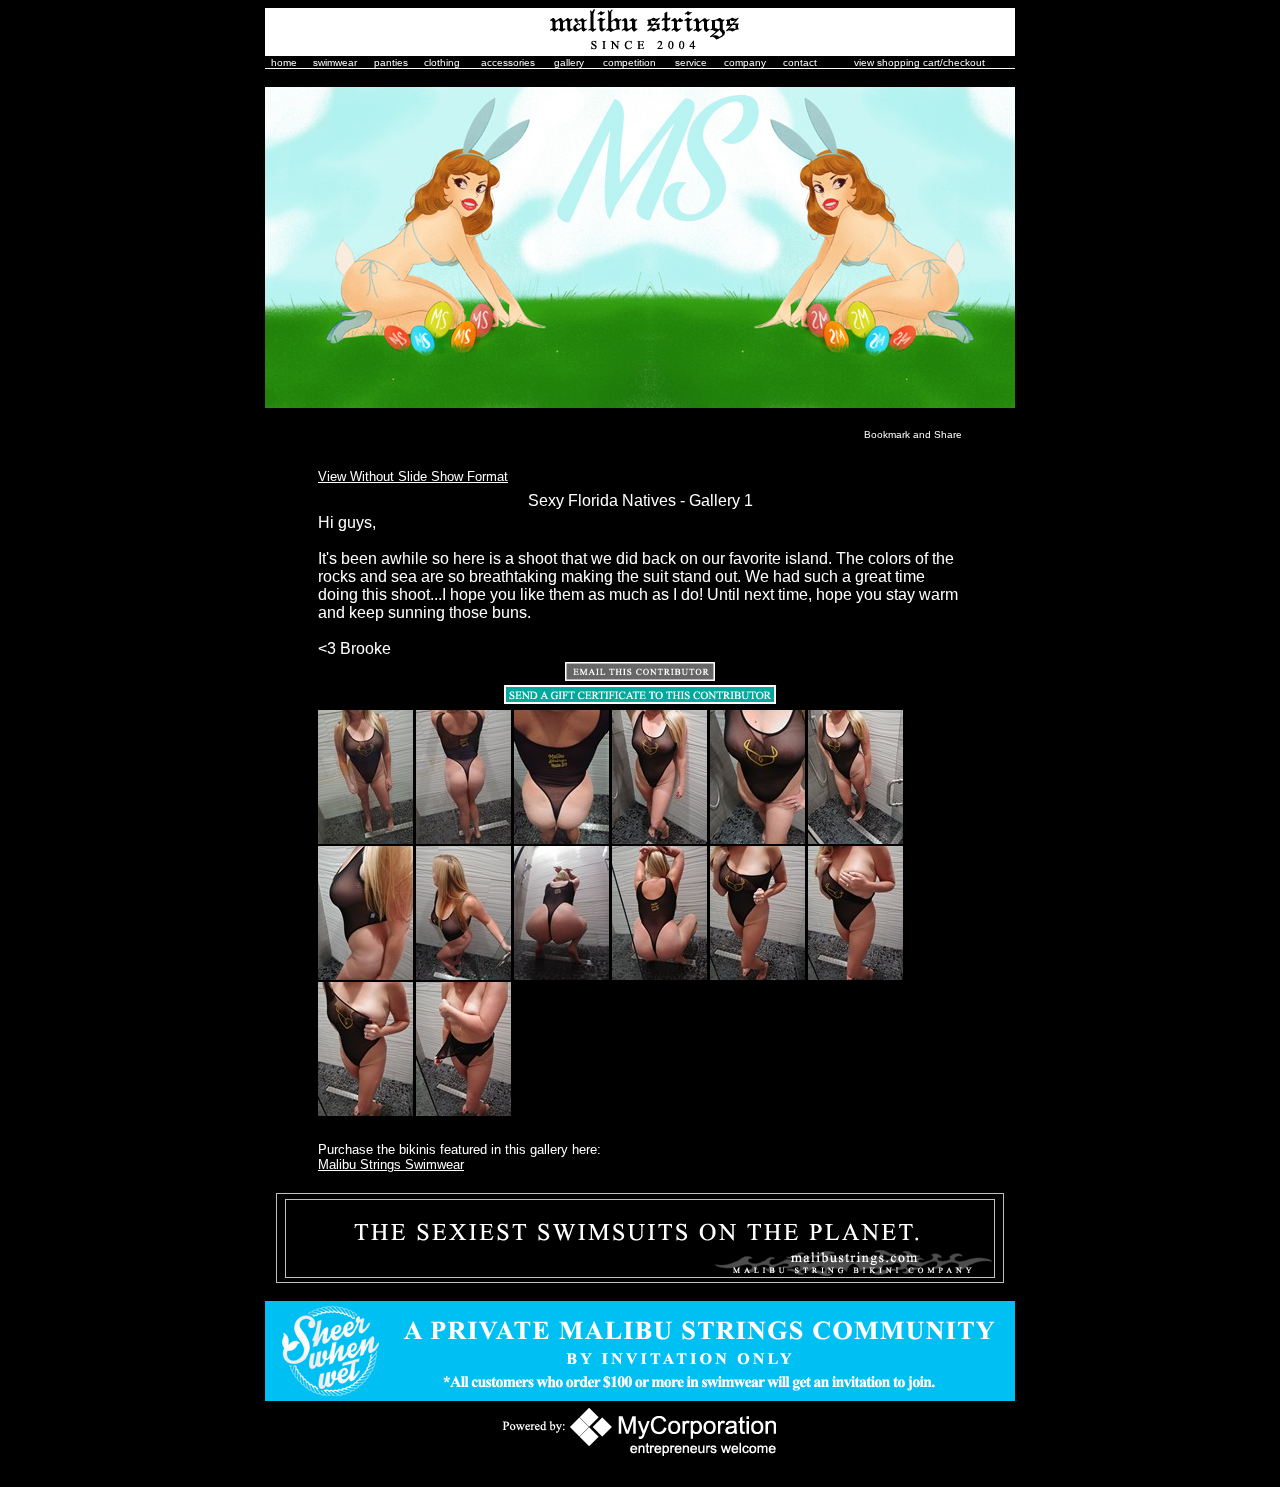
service (691, 62)
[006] (855, 840)
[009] (561, 976)
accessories (508, 62)
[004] (659, 840)
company (745, 62)
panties (391, 62)
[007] (365, 976)
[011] (757, 976)
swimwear (335, 62)
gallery (569, 62)
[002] (463, 840)
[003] (561, 840)
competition (629, 62)
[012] (855, 976)
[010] (659, 976)
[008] (463, 976)
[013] (365, 1112)
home (284, 62)
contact (800, 62)
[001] (365, 840)
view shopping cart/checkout (919, 62)
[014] (463, 1112)
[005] (757, 840)
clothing (442, 62)
